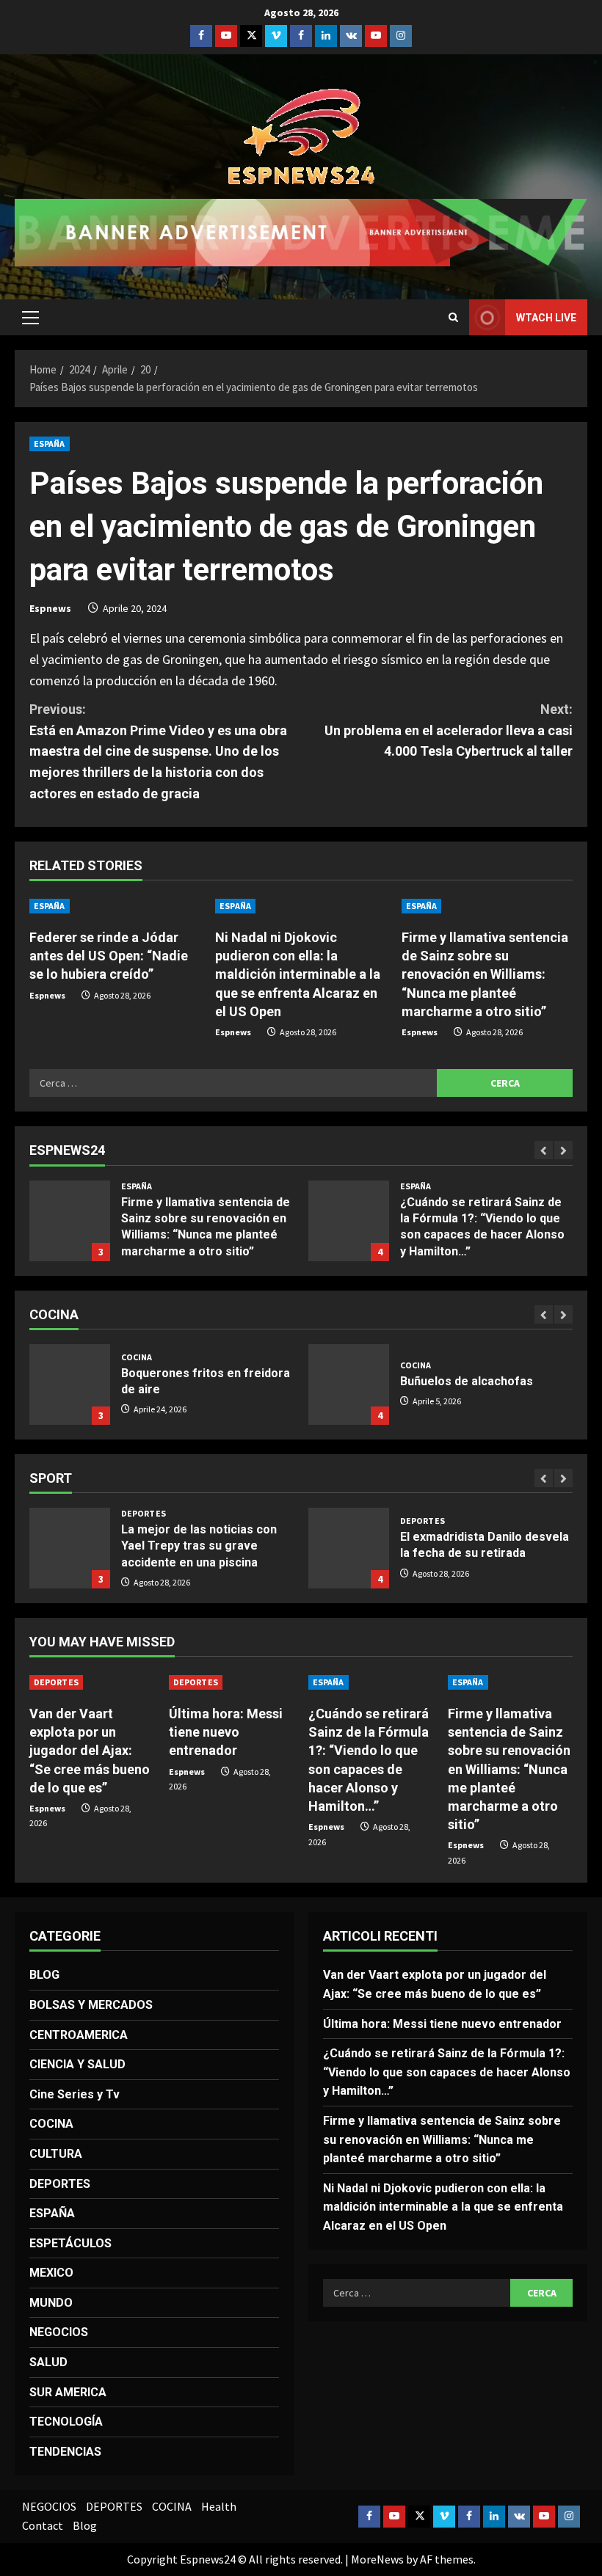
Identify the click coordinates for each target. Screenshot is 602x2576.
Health (219, 2506)
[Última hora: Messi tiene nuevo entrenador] (231, 1682)
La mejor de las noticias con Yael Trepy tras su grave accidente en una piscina (70, 1548)
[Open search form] (453, 317)
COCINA (137, 1357)
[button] (30, 318)
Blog (85, 2525)
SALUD (48, 2362)
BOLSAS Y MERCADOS (91, 2005)
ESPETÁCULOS (70, 2243)
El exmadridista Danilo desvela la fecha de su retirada (349, 1548)
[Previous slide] (544, 1150)
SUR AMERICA (68, 2392)
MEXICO (51, 2273)
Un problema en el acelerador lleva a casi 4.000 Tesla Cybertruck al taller (449, 730)
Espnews (50, 608)
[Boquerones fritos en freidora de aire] (70, 1384)
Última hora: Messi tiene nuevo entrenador (226, 1732)
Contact (43, 2525)
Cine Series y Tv (75, 2094)
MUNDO (51, 2303)
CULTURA (56, 2154)
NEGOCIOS (59, 2332)
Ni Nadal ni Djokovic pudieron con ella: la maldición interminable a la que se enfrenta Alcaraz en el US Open (298, 974)
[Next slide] (563, 1150)
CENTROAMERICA (79, 2035)
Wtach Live (546, 318)
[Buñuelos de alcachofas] (349, 1384)
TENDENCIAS (65, 2452)
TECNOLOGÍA (66, 2422)
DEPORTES (144, 1514)
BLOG (44, 1975)
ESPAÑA (50, 444)
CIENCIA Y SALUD (77, 2064)
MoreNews (377, 2559)
